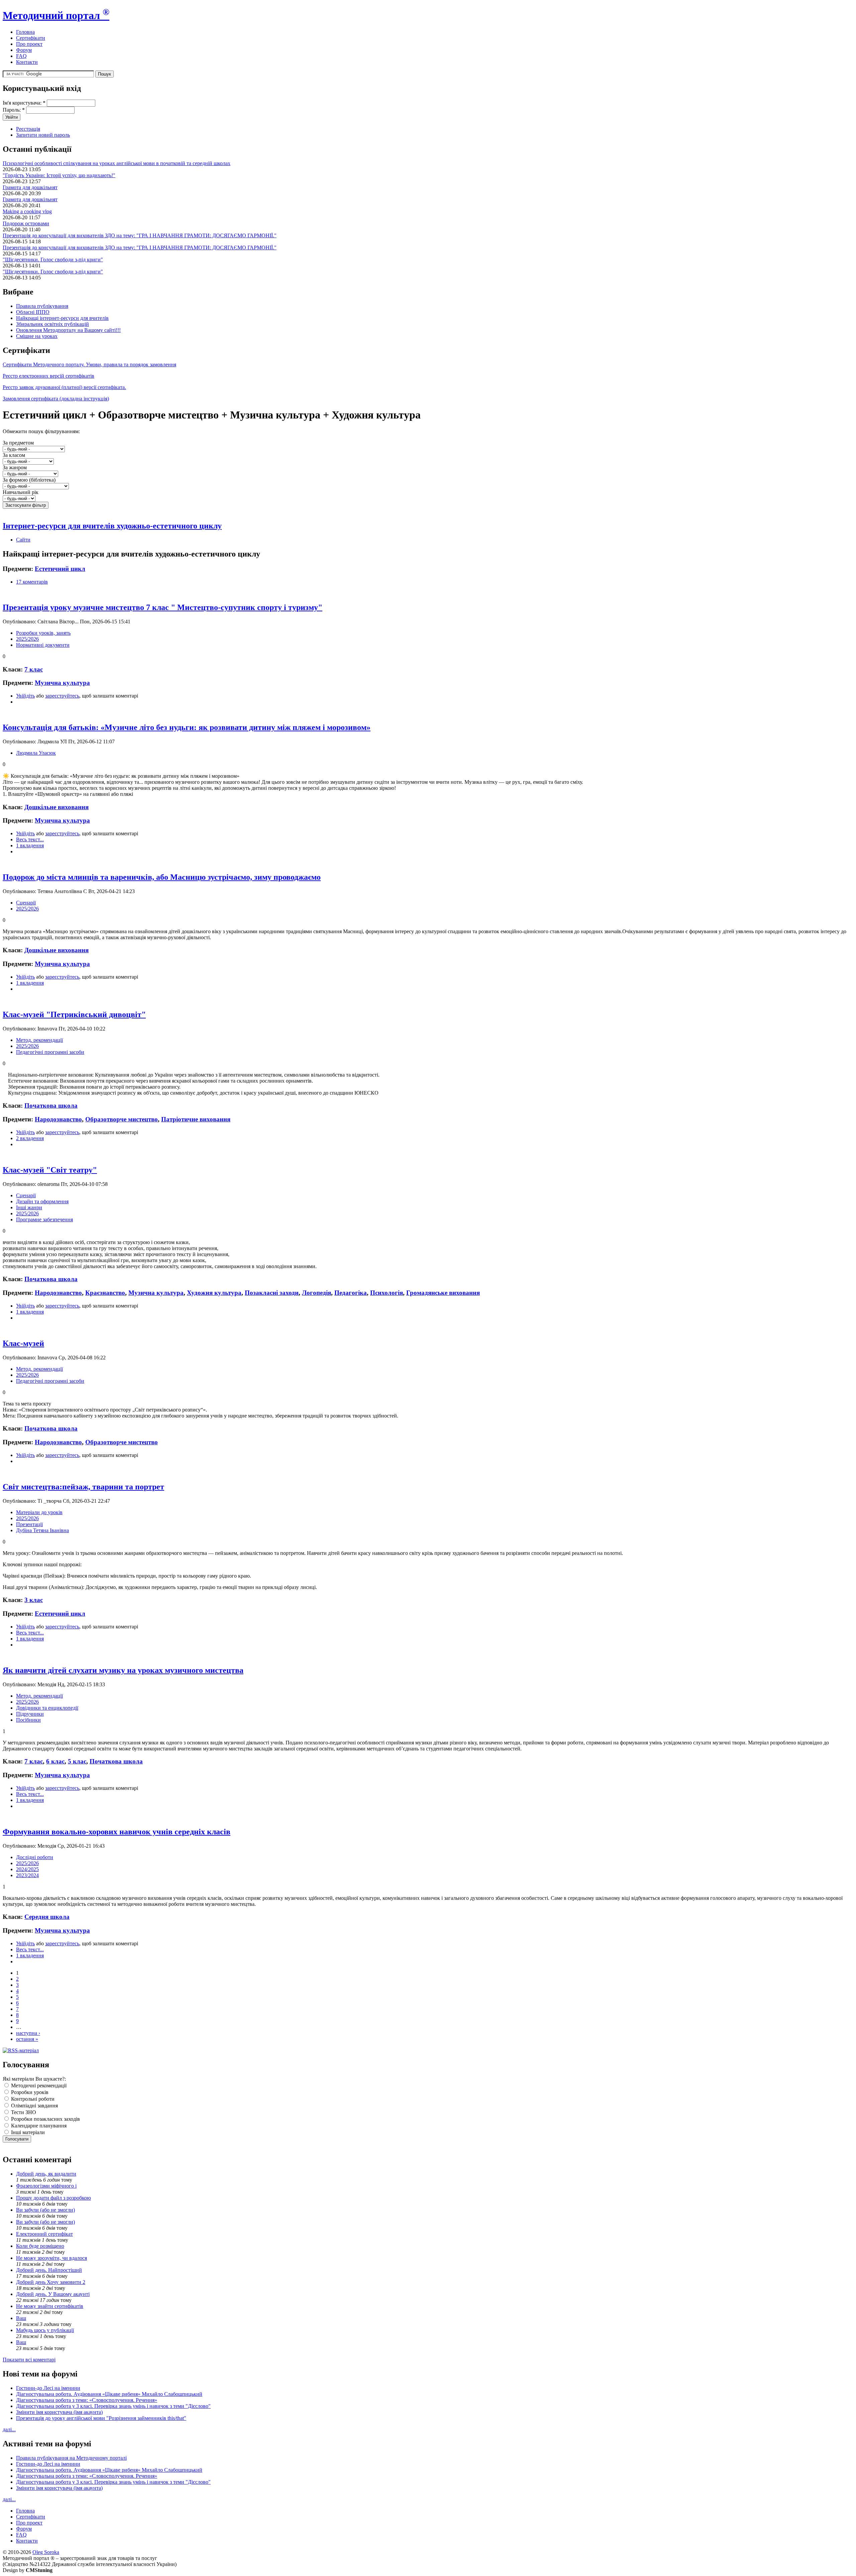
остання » (27, 2039)
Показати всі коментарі (29, 2360)
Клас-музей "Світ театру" (50, 1170)
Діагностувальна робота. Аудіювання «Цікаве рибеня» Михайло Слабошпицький (109, 2394)
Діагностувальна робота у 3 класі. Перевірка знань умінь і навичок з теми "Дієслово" (113, 2406)
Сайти (23, 540)
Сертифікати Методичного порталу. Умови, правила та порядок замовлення (89, 364)
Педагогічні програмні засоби (50, 1052)
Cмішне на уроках (37, 336)
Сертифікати (31, 38)
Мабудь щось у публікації (45, 2330)
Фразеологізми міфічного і (46, 2186)
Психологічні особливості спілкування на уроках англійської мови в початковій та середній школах (117, 163)
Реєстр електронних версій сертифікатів (48, 376)
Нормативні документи (43, 645)
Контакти (27, 62)
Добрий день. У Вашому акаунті (53, 2294)
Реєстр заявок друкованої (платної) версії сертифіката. (64, 387)
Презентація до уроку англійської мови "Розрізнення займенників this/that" (101, 2418)
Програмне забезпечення (44, 1219)
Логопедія (316, 1293)
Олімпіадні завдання (34, 2106)
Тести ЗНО (23, 2112)
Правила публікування (42, 306)
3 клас (34, 1600)
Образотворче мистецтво (122, 1119)
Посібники (28, 1720)
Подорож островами (26, 223)
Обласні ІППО (33, 312)
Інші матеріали (27, 2132)
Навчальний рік (21, 492)
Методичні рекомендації (38, 2086)
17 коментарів (32, 582)
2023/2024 (27, 1875)
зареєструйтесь (62, 696)
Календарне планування (38, 2126)
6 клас (55, 1761)
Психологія (387, 1293)
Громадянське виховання (443, 1293)
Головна (25, 32)
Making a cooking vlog (27, 211)
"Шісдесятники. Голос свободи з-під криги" (53, 260)
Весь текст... (30, 839)
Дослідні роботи (35, 1857)
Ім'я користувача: (24, 103)
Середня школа (47, 1917)
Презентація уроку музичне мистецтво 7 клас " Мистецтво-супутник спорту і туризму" (163, 607)
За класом (14, 455)
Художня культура (214, 1293)
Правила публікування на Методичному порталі (71, 2458)
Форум (24, 50)
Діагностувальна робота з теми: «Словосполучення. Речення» (87, 2400)
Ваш (21, 2318)
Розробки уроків (29, 2092)
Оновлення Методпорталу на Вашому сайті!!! (68, 330)
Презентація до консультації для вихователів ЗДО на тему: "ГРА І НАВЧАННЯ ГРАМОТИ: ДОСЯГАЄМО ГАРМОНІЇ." (140, 235)
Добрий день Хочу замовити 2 (51, 2282)
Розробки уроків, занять (43, 633)
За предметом (18, 443)
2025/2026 (27, 639)
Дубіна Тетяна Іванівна (42, 1530)
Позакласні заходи (272, 1293)
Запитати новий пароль (43, 135)
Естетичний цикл (60, 569)
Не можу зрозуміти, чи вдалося (51, 2258)
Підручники (30, 1714)
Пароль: (14, 110)
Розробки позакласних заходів (45, 2119)
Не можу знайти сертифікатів (50, 2306)
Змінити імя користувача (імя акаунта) (59, 2412)
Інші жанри (29, 1207)
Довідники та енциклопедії (47, 1708)
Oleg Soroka (46, 2552)
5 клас (77, 1761)
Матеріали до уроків (39, 1512)
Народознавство (58, 1119)
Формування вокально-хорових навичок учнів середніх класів (117, 1832)
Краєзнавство (105, 1293)
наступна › (28, 2033)
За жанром (15, 467)
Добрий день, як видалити (46, 2174)
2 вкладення (30, 1138)
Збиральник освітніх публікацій (52, 324)
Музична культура (62, 683)
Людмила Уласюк (36, 753)
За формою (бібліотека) (29, 480)
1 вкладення (30, 845)
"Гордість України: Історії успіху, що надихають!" (59, 175)
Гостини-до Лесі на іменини (48, 2388)
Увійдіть (25, 696)
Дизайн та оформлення (42, 1201)
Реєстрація (28, 129)
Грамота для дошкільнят (30, 187)
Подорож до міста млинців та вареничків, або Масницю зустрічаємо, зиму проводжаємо (162, 877)
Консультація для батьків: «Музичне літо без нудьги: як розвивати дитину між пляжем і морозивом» (187, 727)
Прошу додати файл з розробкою (53, 2198)
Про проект (29, 44)
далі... (9, 2429)
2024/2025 (27, 1869)
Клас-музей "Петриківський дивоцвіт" (74, 1014)
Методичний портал (56, 15)
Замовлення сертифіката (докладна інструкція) (56, 399)
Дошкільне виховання (57, 807)
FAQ (21, 56)
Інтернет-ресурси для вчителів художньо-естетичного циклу (112, 526)
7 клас (34, 669)
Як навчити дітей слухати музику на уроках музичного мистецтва (123, 1670)
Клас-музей (23, 1343)
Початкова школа (51, 1106)
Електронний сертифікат (44, 2234)
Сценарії (26, 903)
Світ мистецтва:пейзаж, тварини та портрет (83, 1487)
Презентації (29, 1524)
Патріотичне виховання (196, 1119)
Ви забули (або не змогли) (45, 2210)
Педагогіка (351, 1293)
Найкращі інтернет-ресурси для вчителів (62, 318)
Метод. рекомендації (39, 1040)
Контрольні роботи (32, 2099)
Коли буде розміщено (40, 2246)
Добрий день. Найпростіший (49, 2270)
